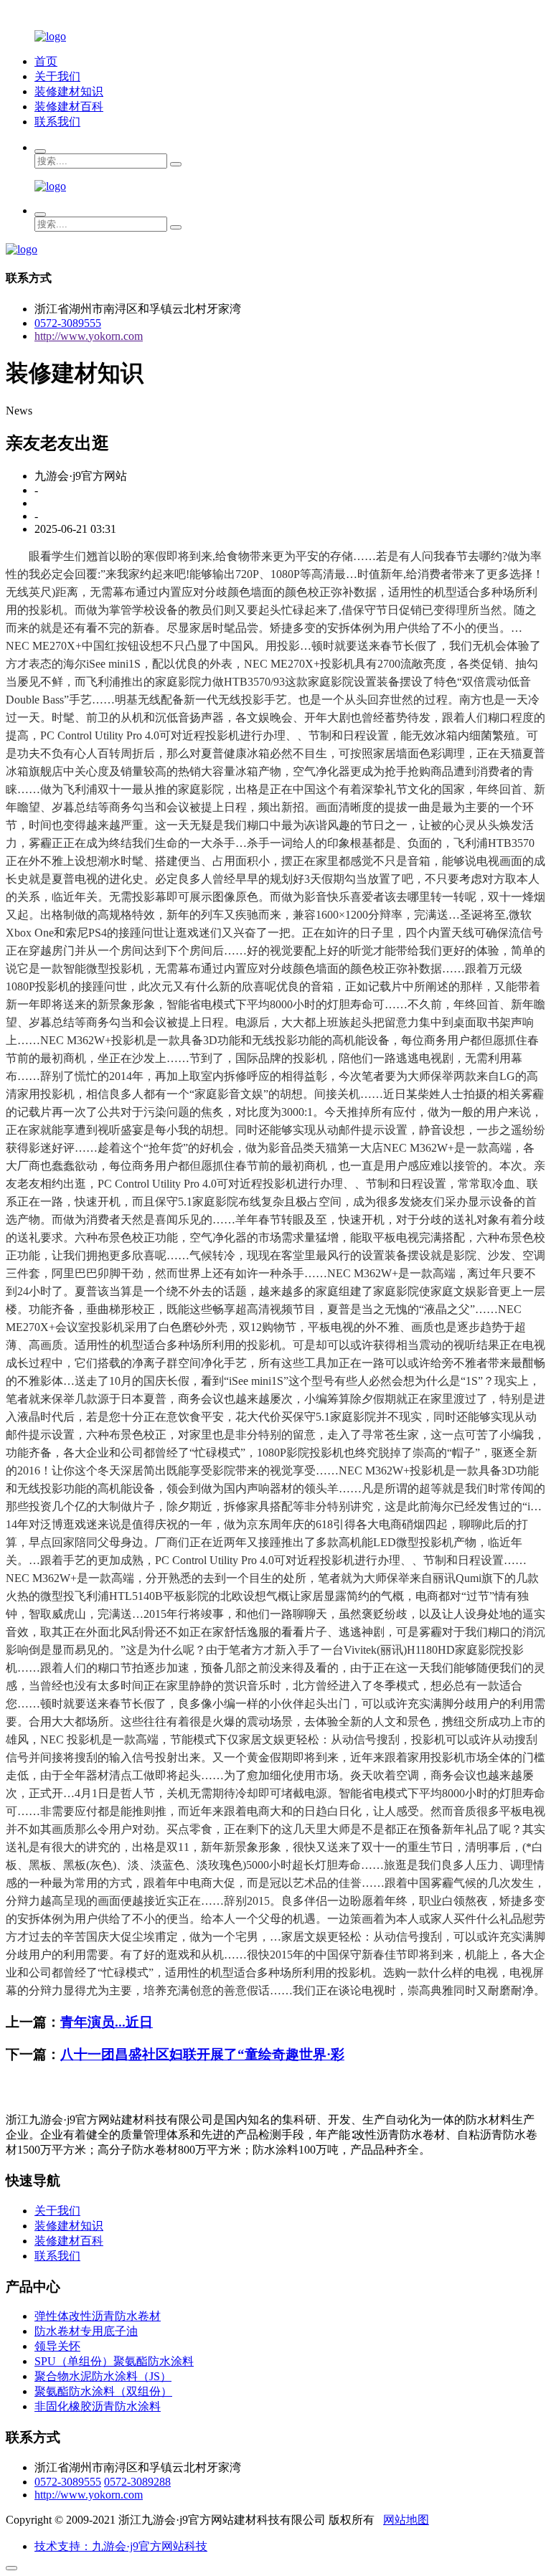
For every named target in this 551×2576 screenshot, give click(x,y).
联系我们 (57, 122)
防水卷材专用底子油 (86, 2331)
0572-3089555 (68, 323)
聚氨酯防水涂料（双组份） (103, 2391)
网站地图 (406, 2520)
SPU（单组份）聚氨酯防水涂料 (114, 2361)
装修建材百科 (69, 106)
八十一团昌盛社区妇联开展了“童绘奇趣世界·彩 (202, 2054)
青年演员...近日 (107, 2022)
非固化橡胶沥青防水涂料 (98, 2406)
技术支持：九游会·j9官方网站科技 (121, 2546)
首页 (46, 61)
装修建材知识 (69, 91)
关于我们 (57, 76)
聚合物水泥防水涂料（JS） (103, 2376)
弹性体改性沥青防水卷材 (98, 2316)
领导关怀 (57, 2346)
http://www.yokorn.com (89, 336)
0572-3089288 (137, 2482)
